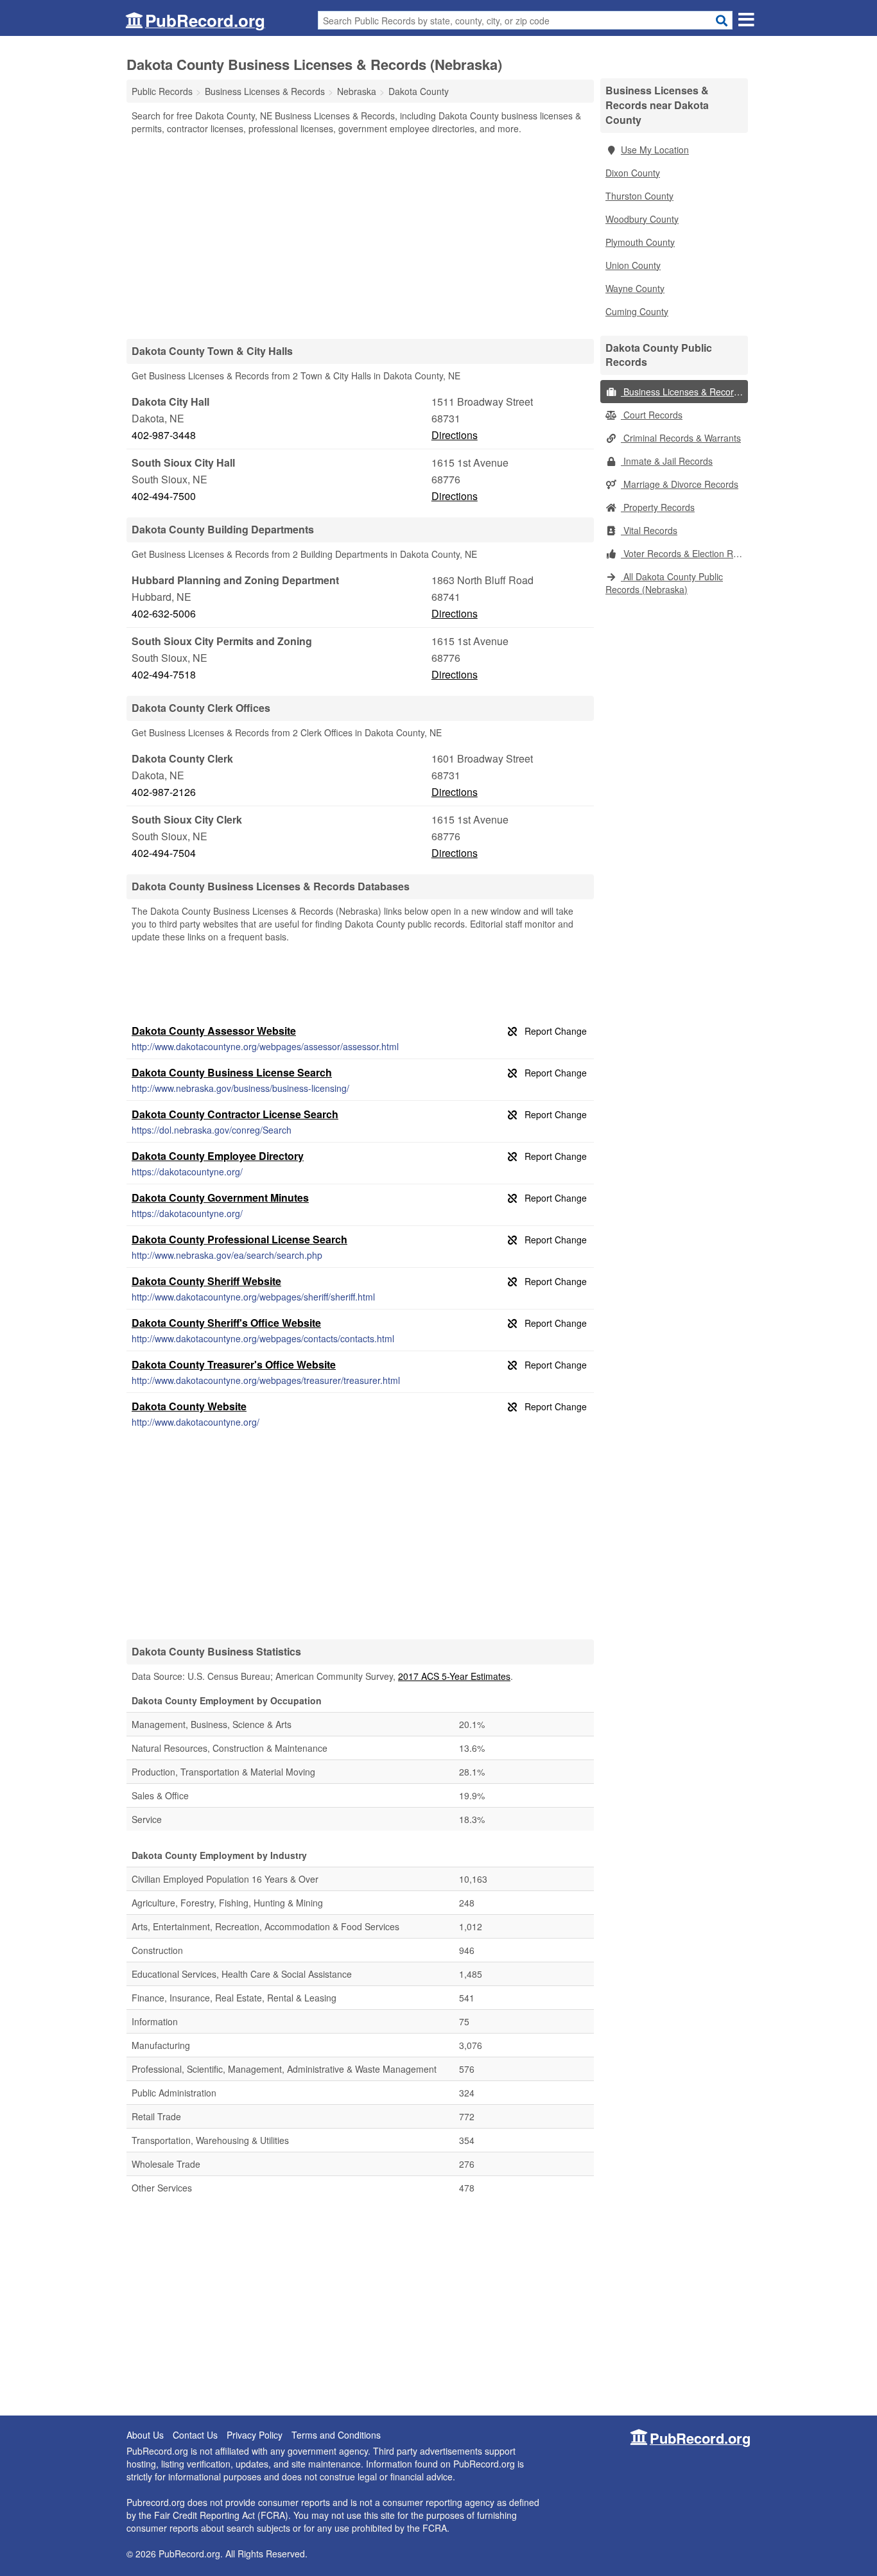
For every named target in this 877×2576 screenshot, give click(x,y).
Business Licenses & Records (682, 392)
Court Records (652, 415)
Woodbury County (642, 219)
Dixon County (633, 173)
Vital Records (649, 530)
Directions (455, 435)
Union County (633, 265)
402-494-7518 (164, 674)
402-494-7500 (164, 496)
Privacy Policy (255, 2435)
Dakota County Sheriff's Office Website (226, 1323)
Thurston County (639, 196)
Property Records (658, 507)
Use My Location (655, 150)
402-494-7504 (164, 853)
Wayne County (635, 288)
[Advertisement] (360, 236)
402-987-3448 (164, 435)
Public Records (162, 91)
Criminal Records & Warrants (681, 438)
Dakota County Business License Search (232, 1072)
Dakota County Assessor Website (214, 1031)
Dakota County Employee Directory (218, 1156)
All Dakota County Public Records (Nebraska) (664, 583)
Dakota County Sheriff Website (206, 1281)
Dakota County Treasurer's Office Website (234, 1364)
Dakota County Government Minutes (220, 1197)
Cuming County (637, 311)
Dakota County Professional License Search (239, 1239)
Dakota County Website (189, 1406)
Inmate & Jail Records (667, 461)
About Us (145, 2435)
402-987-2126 (164, 792)
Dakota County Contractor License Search (235, 1114)
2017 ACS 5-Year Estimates (454, 1676)
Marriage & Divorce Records (680, 484)
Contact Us (195, 2435)
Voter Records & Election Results (684, 553)
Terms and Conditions (336, 2435)
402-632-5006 (164, 613)
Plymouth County (640, 242)
